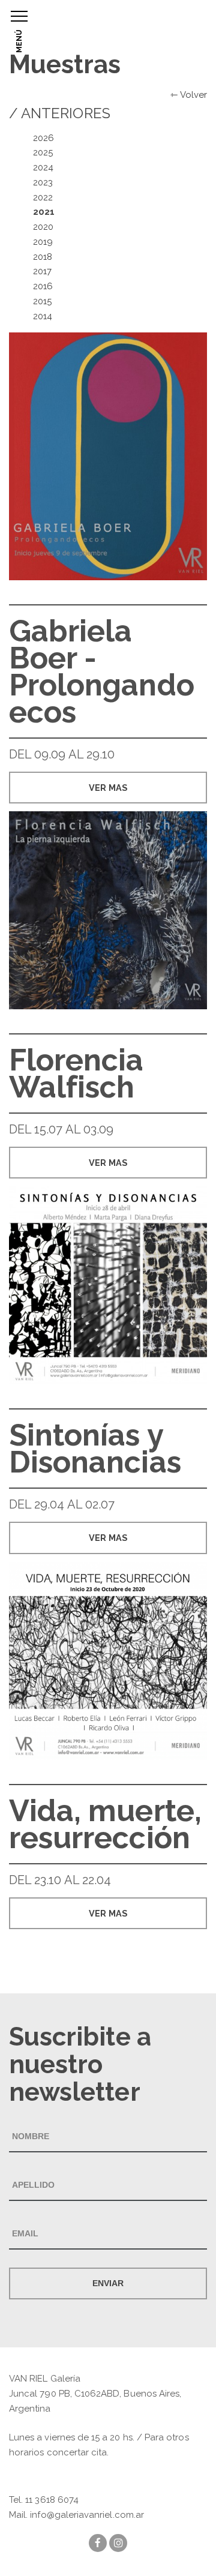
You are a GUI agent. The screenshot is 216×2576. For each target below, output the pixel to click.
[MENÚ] (19, 16)
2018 (43, 257)
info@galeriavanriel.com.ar (87, 2515)
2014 (43, 316)
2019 (43, 242)
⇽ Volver (189, 95)
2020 (43, 227)
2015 (42, 301)
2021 (44, 212)
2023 (43, 182)
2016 (43, 286)
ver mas (108, 788)
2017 (42, 271)
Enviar (108, 2283)
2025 (43, 152)
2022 (43, 197)
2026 (43, 138)
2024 (43, 167)
